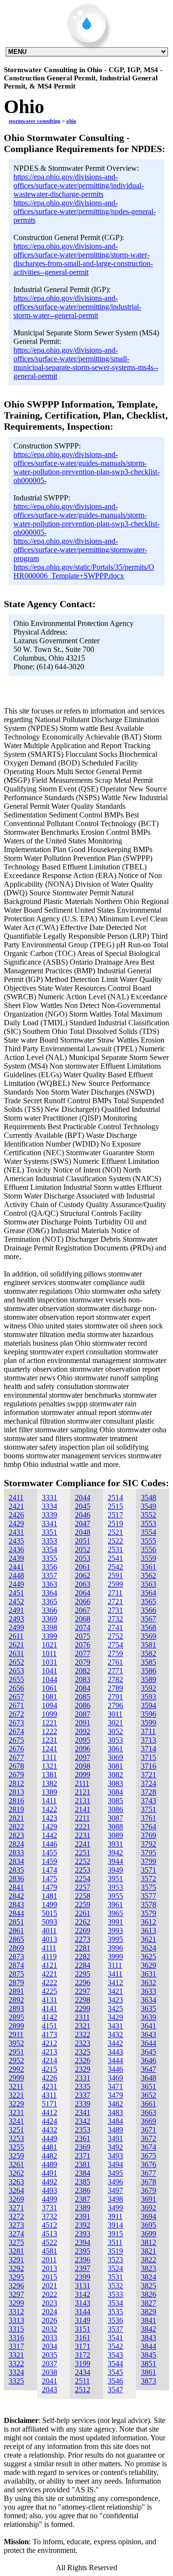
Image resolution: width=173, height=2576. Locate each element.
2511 (82, 2381)
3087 (115, 1818)
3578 (148, 1905)
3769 (148, 1835)
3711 (148, 1731)
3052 (115, 1731)
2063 (83, 1584)
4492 (49, 2182)
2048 (83, 1532)
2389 (83, 2208)
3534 (115, 2303)
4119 (49, 1957)
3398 (49, 1627)
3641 (148, 2026)
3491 (115, 2138)
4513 (49, 2234)
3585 (148, 1662)
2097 (83, 1757)
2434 (83, 2372)
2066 (83, 1601)
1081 (49, 1697)
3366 (49, 1610)
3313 (16, 2320)
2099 (83, 1775)
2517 (115, 1515)
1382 (49, 1783)
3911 (115, 2216)
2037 (49, 2364)
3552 (148, 1515)
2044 (83, 1498)
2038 (49, 2372)
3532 (115, 2286)
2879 (16, 1983)
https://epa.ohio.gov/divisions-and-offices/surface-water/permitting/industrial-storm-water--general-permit (77, 307)
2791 (115, 1697)
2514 (115, 1498)
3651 (148, 2086)
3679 (148, 2190)
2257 (83, 1887)
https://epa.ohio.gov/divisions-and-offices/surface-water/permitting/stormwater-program (80, 550)
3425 (115, 2009)
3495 (115, 2173)
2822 (16, 1827)
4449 (49, 2138)
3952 (16, 2043)
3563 (148, 1584)
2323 (83, 2043)
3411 (115, 1974)
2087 (83, 1714)
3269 (16, 2199)
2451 (16, 1593)
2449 (16, 1584)
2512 (83, 2390)
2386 (83, 2190)
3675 (148, 2156)
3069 (115, 1757)
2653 (16, 1671)
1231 (49, 1740)
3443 (115, 2052)
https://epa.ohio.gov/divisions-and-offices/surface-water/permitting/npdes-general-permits (85, 211)
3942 (115, 1853)
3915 (115, 2234)
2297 (83, 1991)
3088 (115, 1827)
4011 (49, 1931)
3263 (16, 2182)
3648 (148, 2078)
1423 (49, 1818)
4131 (49, 2000)
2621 (16, 1645)
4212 (49, 2043)
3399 (49, 1636)
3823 (148, 2268)
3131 (83, 2286)
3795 (148, 1853)
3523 (115, 2260)
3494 (115, 2164)
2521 (115, 1532)
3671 (148, 2130)
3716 (148, 1766)
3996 (115, 1948)
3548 (148, 1498)
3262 (16, 2173)
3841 (148, 2320)
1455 (49, 1853)
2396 (83, 2260)
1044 (49, 1679)
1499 (49, 1905)
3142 (83, 2294)
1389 (49, 1792)
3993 (115, 1931)
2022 (49, 2294)
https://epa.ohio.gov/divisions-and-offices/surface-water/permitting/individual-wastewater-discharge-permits (79, 185)
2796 (115, 1705)
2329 (83, 2069)
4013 (49, 1939)
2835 (16, 1870)
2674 (16, 1731)
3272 (16, 2216)
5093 (49, 1922)
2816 (16, 1801)
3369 (49, 1619)
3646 (148, 2060)
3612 (148, 1922)
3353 (49, 1541)
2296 (83, 1983)
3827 (148, 2303)
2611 (16, 1636)
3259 (16, 2156)
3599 (148, 1723)
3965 (115, 1913)
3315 (16, 2329)
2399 (83, 2277)
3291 (16, 2260)
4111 (49, 1948)
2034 (49, 2346)
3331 (49, 1498)
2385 (83, 2182)
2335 (83, 2086)
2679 (16, 1775)
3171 (83, 2346)
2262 (83, 1922)
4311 (49, 2095)
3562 (148, 1575)
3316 (16, 2338)
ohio (71, 121)
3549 (148, 1506)
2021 (49, 2286)
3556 (148, 1549)
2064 (83, 1593)
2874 (16, 1965)
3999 (115, 1957)
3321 (16, 2355)
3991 (115, 1922)
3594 (148, 1705)
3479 (115, 2095)
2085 (83, 1697)
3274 (16, 2234)
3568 (148, 1627)
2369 (83, 2147)
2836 (16, 1879)
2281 (83, 1948)
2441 (16, 1567)
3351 (49, 1532)
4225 (49, 1991)
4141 (49, 2009)
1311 (49, 1757)
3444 (115, 2060)
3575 (148, 1887)
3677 (148, 2173)
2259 (83, 1905)
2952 (16, 2060)
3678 (148, 2182)
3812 (148, 2242)
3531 (115, 2277)
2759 (115, 1653)
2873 (16, 1957)
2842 (16, 1896)
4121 (49, 1965)
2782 (115, 1679)
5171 (49, 2104)
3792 (148, 1844)
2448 (16, 1575)
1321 (49, 1766)
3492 (115, 2147)
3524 (115, 2268)
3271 (16, 2208)
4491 (49, 2173)
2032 (49, 2329)
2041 (49, 2381)
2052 (83, 1549)
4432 (49, 2130)
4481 (49, 2147)
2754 (115, 1645)
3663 (148, 2112)
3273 (16, 2225)
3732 (49, 2216)
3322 (16, 2364)
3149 (83, 2320)
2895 (16, 2017)
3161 (83, 2338)
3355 (49, 1558)
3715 (148, 1757)
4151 (49, 2026)
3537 (115, 2329)
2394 (83, 2242)
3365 (49, 1601)
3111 (115, 1965)
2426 (16, 1515)
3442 (115, 2043)
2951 (16, 2052)
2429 (16, 1524)
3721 (148, 1775)
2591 (115, 1575)
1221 (49, 1723)
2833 (16, 1853)
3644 (148, 2043)
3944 (115, 1861)
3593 (148, 1697)
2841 (16, 1887)
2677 (16, 1757)
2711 (115, 1593)
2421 (16, 1506)
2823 (16, 1835)
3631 (148, 1974)
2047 (83, 1524)
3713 (148, 1740)
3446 (115, 2069)
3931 (115, 1844)
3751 (148, 1809)
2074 (83, 1627)
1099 (49, 1714)
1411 (49, 1801)
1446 (49, 1844)
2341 (83, 2112)
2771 (115, 1671)
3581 (148, 1645)
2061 (83, 1567)
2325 (83, 2052)
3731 (49, 2208)
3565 (148, 1601)
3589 (148, 1679)
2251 (83, 1853)
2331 (83, 2078)
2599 (115, 1584)
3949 (115, 1870)
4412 (49, 2112)
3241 (16, 2121)
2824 (16, 1844)
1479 (49, 1887)
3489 (115, 2130)
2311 (82, 2017)
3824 (148, 2277)
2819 (16, 1809)
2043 (49, 2390)
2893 (16, 2009)
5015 (49, 1913)
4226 (49, 2078)
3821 (148, 2251)
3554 (148, 1532)
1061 (49, 1688)
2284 (83, 1965)
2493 (16, 1619)
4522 (49, 2242)
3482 (115, 2104)
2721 (115, 1601)
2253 (83, 1870)
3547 (115, 2390)
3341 (49, 1524)
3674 (148, 2147)
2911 (16, 2034)
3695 (148, 2225)
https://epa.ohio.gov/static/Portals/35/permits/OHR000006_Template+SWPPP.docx (84, 571)
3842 (148, 2329)
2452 (16, 1601)
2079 (83, 1662)
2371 (83, 2156)
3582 (148, 1653)
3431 (115, 2026)
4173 (49, 2034)
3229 (16, 2104)
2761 (115, 1662)
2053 (83, 1558)
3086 (115, 1809)
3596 (148, 1714)
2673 (16, 1723)
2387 (83, 2199)
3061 (115, 1749)
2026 (49, 2320)
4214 (49, 2060)
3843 (148, 2338)
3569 (148, 1636)
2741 (115, 1627)
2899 (16, 2026)
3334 (49, 1506)
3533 (115, 2294)
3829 (148, 2312)
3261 (16, 2164)
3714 (148, 1749)
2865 (16, 1939)
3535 (115, 2312)
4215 (49, 2069)
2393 (83, 2234)
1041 (49, 1671)
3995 (115, 1939)
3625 (148, 1957)
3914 (115, 2225)
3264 (16, 2190)
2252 (83, 1861)
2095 (83, 1740)
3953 (115, 1887)
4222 (49, 1983)
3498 (115, 2199)
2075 (83, 1636)
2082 (83, 1671)
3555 (148, 1541)
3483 (115, 2112)
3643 (148, 2034)
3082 (115, 1775)
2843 (16, 1905)
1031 (49, 1662)
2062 (83, 1575)
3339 (49, 1515)
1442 (49, 1835)
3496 (115, 2182)
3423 (115, 2000)
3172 (83, 2355)
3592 (148, 1688)
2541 (115, 1558)
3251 (16, 2130)
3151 (83, 2329)
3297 (16, 2294)
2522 (115, 1541)
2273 (83, 1939)
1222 (49, 1731)
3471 (115, 2086)
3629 (148, 1965)
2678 (16, 1766)
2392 (83, 2225)
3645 (148, 2052)
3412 (115, 1983)
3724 (148, 1783)
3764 (148, 1827)
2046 (83, 1515)
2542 (115, 1567)
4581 (49, 2251)
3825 (148, 2286)
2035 (49, 2355)
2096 (83, 1749)
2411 (16, 1498)
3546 (115, 2381)
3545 (115, 2372)
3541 (115, 2338)
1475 (49, 1879)
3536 (115, 2320)
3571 (148, 1870)
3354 (49, 1549)
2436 (16, 1549)
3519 (115, 2251)
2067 (83, 1610)
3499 (115, 2208)
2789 (115, 1688)
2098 (83, 1766)
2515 (115, 1506)
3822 (148, 2260)
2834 (16, 1861)
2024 (49, 2312)
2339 (83, 2104)
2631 (16, 1653)
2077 (83, 1653)
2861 (16, 1931)
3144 (83, 2312)
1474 (49, 1870)
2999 (16, 2078)
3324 (16, 2372)
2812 (16, 1783)
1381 (49, 1775)
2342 (83, 2121)
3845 (148, 2355)
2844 (16, 1913)
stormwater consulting (35, 121)
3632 (148, 1983)
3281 (16, 2251)
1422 (49, 1809)
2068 (83, 1619)
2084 (83, 1688)
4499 (49, 2199)
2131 (83, 1801)
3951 (115, 1879)
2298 (83, 2000)
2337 (83, 2095)
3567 (148, 1619)
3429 (115, 2017)
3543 (115, 2355)
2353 (83, 2130)
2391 (83, 2216)
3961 (115, 1905)
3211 (16, 2086)
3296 (16, 2286)
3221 (16, 2095)
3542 (115, 2346)
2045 (83, 1506)
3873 (148, 2381)
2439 (16, 1558)
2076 (83, 1645)
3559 (148, 1558)
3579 (148, 1913)
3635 (148, 2009)
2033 (49, 2338)
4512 (49, 2225)
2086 (83, 1705)
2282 (83, 1957)
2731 (115, 1610)
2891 (16, 1991)
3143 (83, 2303)
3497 (115, 2190)
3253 (16, 2138)
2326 (83, 2060)
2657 (16, 1697)
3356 (49, 1567)
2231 (83, 1835)
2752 (115, 1636)
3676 (148, 2164)
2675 (16, 1740)
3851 (148, 2364)
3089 (115, 1835)
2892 (16, 2000)
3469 (115, 2078)
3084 (115, 1792)
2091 (83, 1723)
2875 (16, 1974)
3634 (148, 2000)
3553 (148, 1524)
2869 (16, 1948)
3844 (148, 2346)
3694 (148, 2216)
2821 (16, 1818)
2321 (83, 2026)
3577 (148, 1896)
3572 (148, 1879)
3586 (148, 1671)
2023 (49, 2303)
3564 (148, 1593)
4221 (49, 1974)
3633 (148, 1991)
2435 (16, 1541)
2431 (16, 1532)
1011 (49, 1653)
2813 (16, 1792)
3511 (115, 2242)
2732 (115, 1619)
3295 (16, 2277)
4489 (49, 2164)
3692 (148, 2208)
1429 (49, 1827)
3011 (115, 1714)
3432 (115, 2034)
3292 (16, 2268)
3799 (148, 1861)
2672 (16, 1714)
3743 (148, 1801)
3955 (115, 1896)
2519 (115, 1524)
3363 (49, 1584)
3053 (115, 1740)
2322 (83, 2034)
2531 (115, 1549)
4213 (49, 2052)
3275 (16, 2242)
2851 (16, 1922)
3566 (148, 1610)
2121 (83, 1792)
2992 (16, 2069)
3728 (148, 1792)
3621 (148, 1939)
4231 (49, 2086)
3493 (115, 2156)
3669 (148, 2121)
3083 (115, 1783)
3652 (148, 2095)
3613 (148, 1931)
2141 (83, 1809)
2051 (83, 1541)
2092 (83, 1731)
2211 (82, 1818)
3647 (148, 2069)
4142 (49, 2017)
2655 (16, 1679)
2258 (83, 1896)
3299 (16, 2303)
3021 (115, 1723)
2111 (82, 1783)
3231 (16, 2112)
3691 (148, 2199)
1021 (49, 1645)
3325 (16, 2381)
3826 (148, 2294)
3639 (148, 2017)
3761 (148, 1818)
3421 (115, 1991)
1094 (49, 1705)
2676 (16, 1749)
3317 (16, 2346)
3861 (148, 2372)
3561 (148, 1567)
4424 (49, 2121)
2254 (83, 1879)
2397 (83, 2268)
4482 (49, 2156)
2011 (49, 2260)
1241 (49, 1749)
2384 (83, 2173)
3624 (148, 1948)
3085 (115, 1801)
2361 (83, 2138)
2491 (16, 1610)
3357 (49, 1575)
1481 (49, 1896)
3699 (148, 2234)
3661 (148, 2104)
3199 (83, 2364)
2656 (16, 1688)
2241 (83, 1844)
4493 (49, 2190)
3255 (16, 2147)
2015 (49, 2277)
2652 (16, 1662)
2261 (83, 1913)
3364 (49, 1593)
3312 (16, 2312)
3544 (115, 2364)
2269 (83, 1931)
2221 (83, 1827)
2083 (83, 1679)
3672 (148, 2138)
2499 (16, 1627)
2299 (83, 2009)
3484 (115, 2121)
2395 (83, 2251)
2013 (49, 2268)
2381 (83, 2164)
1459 (49, 1861)
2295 (83, 1974)
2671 (16, 1705)
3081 (115, 1766)
